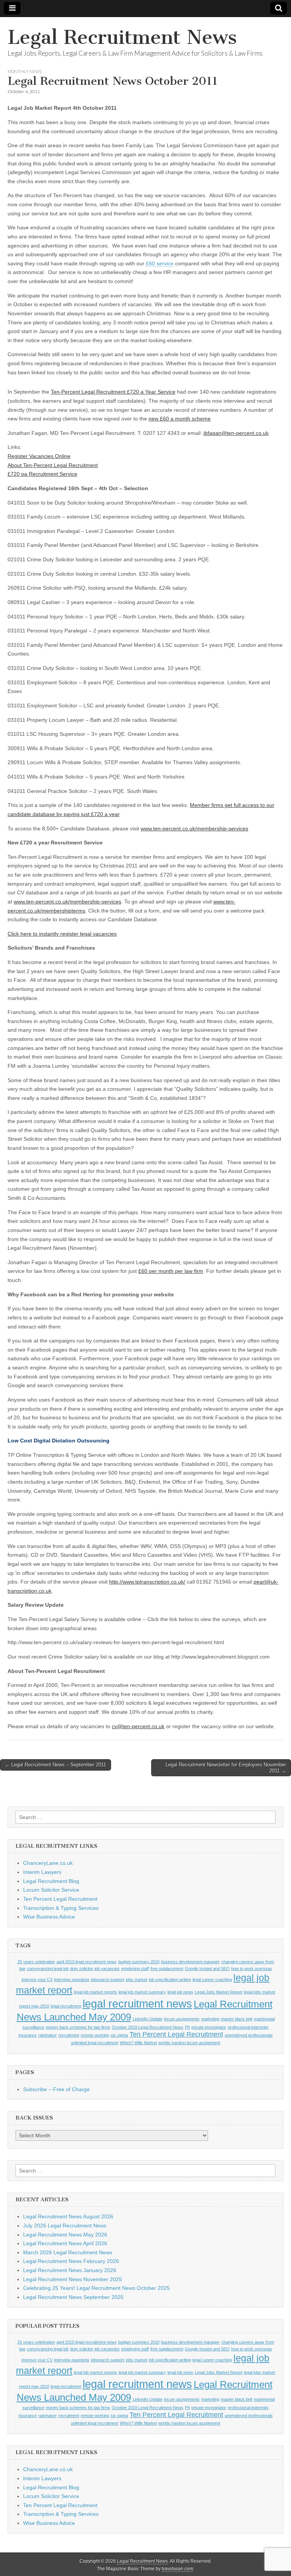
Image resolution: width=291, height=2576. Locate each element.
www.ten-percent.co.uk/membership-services (194, 829)
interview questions (72, 1980)
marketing (210, 2019)
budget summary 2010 (139, 1962)
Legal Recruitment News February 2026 (71, 2261)
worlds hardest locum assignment (189, 2043)
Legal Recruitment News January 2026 (70, 2270)
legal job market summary (142, 1992)
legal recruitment (66, 2006)
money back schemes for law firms (78, 2027)
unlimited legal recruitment (95, 2043)
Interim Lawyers (42, 1872)
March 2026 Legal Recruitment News (68, 2252)
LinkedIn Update (148, 2019)
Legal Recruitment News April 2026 (65, 2243)
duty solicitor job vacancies (95, 1969)
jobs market (137, 1980)
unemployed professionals (249, 2035)
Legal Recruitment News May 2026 (65, 2235)
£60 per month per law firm (171, 1271)
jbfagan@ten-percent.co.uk (236, 433)
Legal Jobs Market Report (219, 1992)
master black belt (237, 2019)
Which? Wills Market (138, 2043)
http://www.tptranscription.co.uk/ (147, 1582)
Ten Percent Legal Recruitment (60, 1899)
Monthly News (25, 71)
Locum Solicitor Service (51, 1890)
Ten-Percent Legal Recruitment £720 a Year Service (113, 392)
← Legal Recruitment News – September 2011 (56, 1765)
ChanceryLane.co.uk (48, 1863)
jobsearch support (108, 1980)
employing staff (135, 1969)
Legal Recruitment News (122, 37)
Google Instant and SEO (207, 1969)
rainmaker (48, 2035)
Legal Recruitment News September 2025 (73, 2297)
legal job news (180, 1992)
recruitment (69, 2035)
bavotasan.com (178, 2569)
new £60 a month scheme (180, 419)
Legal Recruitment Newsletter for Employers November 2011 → (226, 1768)
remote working (95, 2035)
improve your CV (37, 1980)
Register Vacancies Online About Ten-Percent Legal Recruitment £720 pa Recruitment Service (53, 465)
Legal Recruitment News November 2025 (73, 2279)
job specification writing (170, 1980)
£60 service (160, 263)
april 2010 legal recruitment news (87, 1962)
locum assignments (182, 2019)
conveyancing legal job (48, 1969)
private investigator (209, 2027)
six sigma (119, 2035)
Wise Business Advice (49, 1917)
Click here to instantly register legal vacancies (62, 934)
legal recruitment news (137, 2004)
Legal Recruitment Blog (51, 1881)
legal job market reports (95, 1992)
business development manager (190, 1962)
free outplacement (167, 1969)
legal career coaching (212, 1980)
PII (187, 2027)
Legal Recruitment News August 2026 (68, 2216)
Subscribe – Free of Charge (56, 2089)
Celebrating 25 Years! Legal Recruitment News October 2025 (96, 2288)
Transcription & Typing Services (61, 1908)
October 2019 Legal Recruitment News (148, 2027)
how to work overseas (252, 1969)
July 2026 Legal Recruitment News (65, 2226)
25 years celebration (36, 1962)
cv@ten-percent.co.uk (138, 1726)
